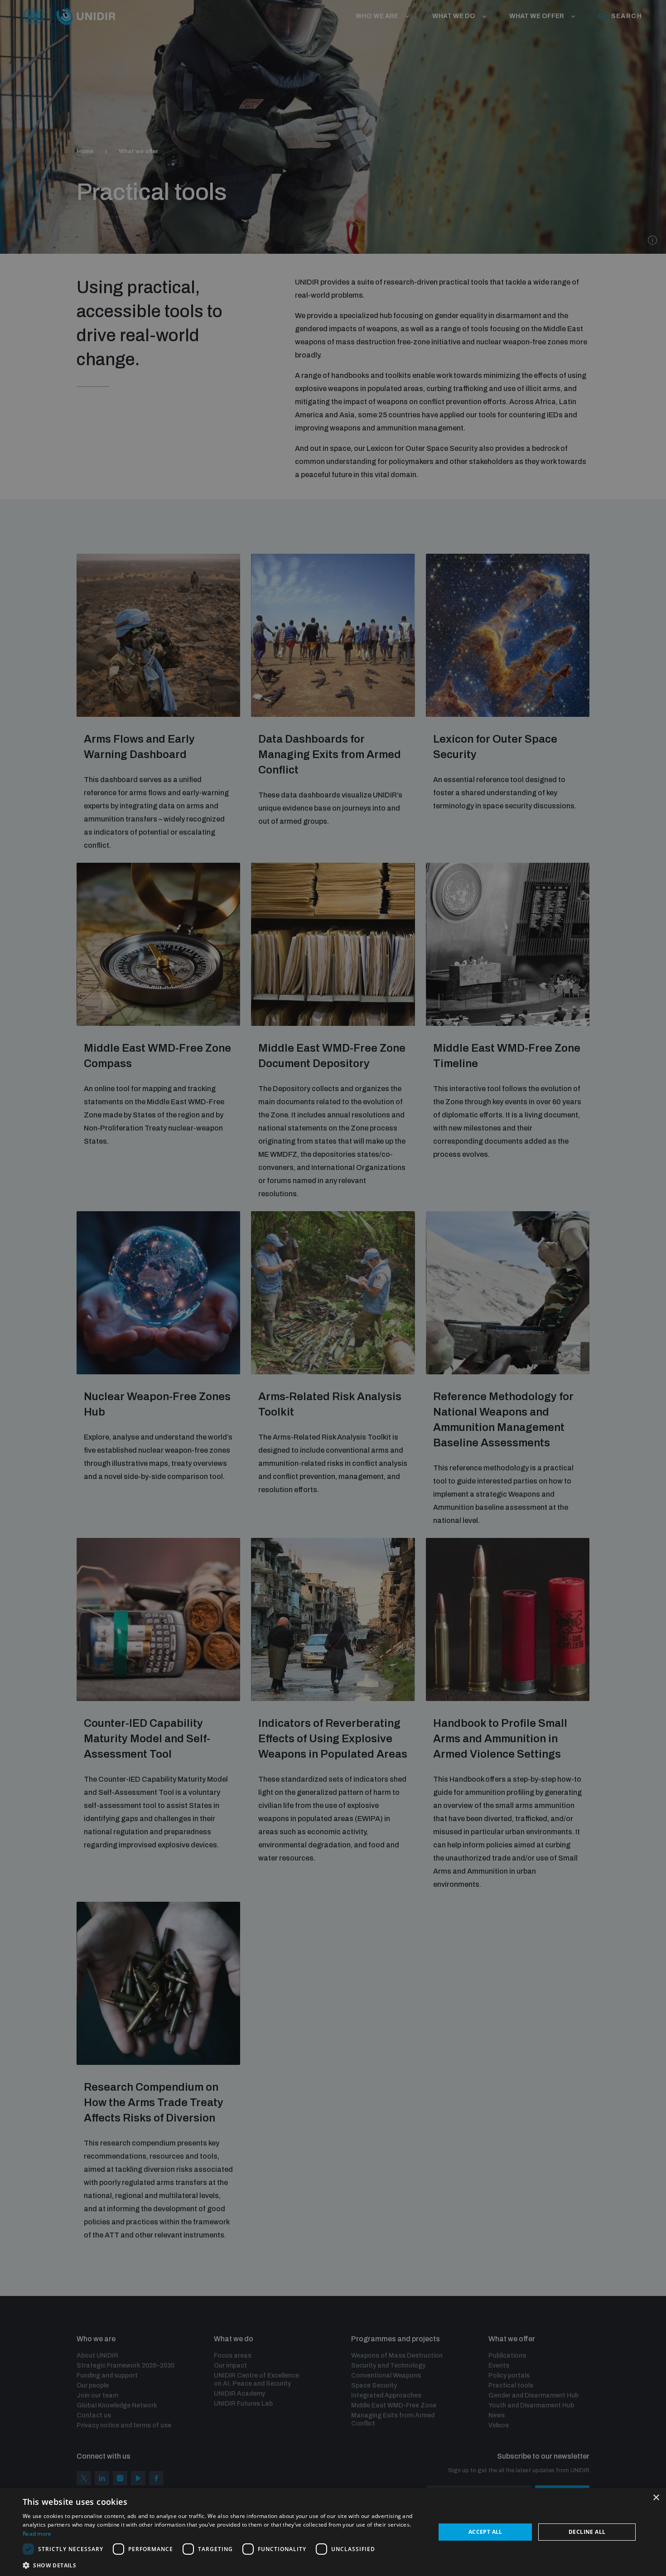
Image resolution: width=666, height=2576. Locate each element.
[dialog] (333, 2532)
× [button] (656, 2498)
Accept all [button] (485, 2532)
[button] (223, 2564)
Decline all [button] (587, 2532)
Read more (37, 2534)
